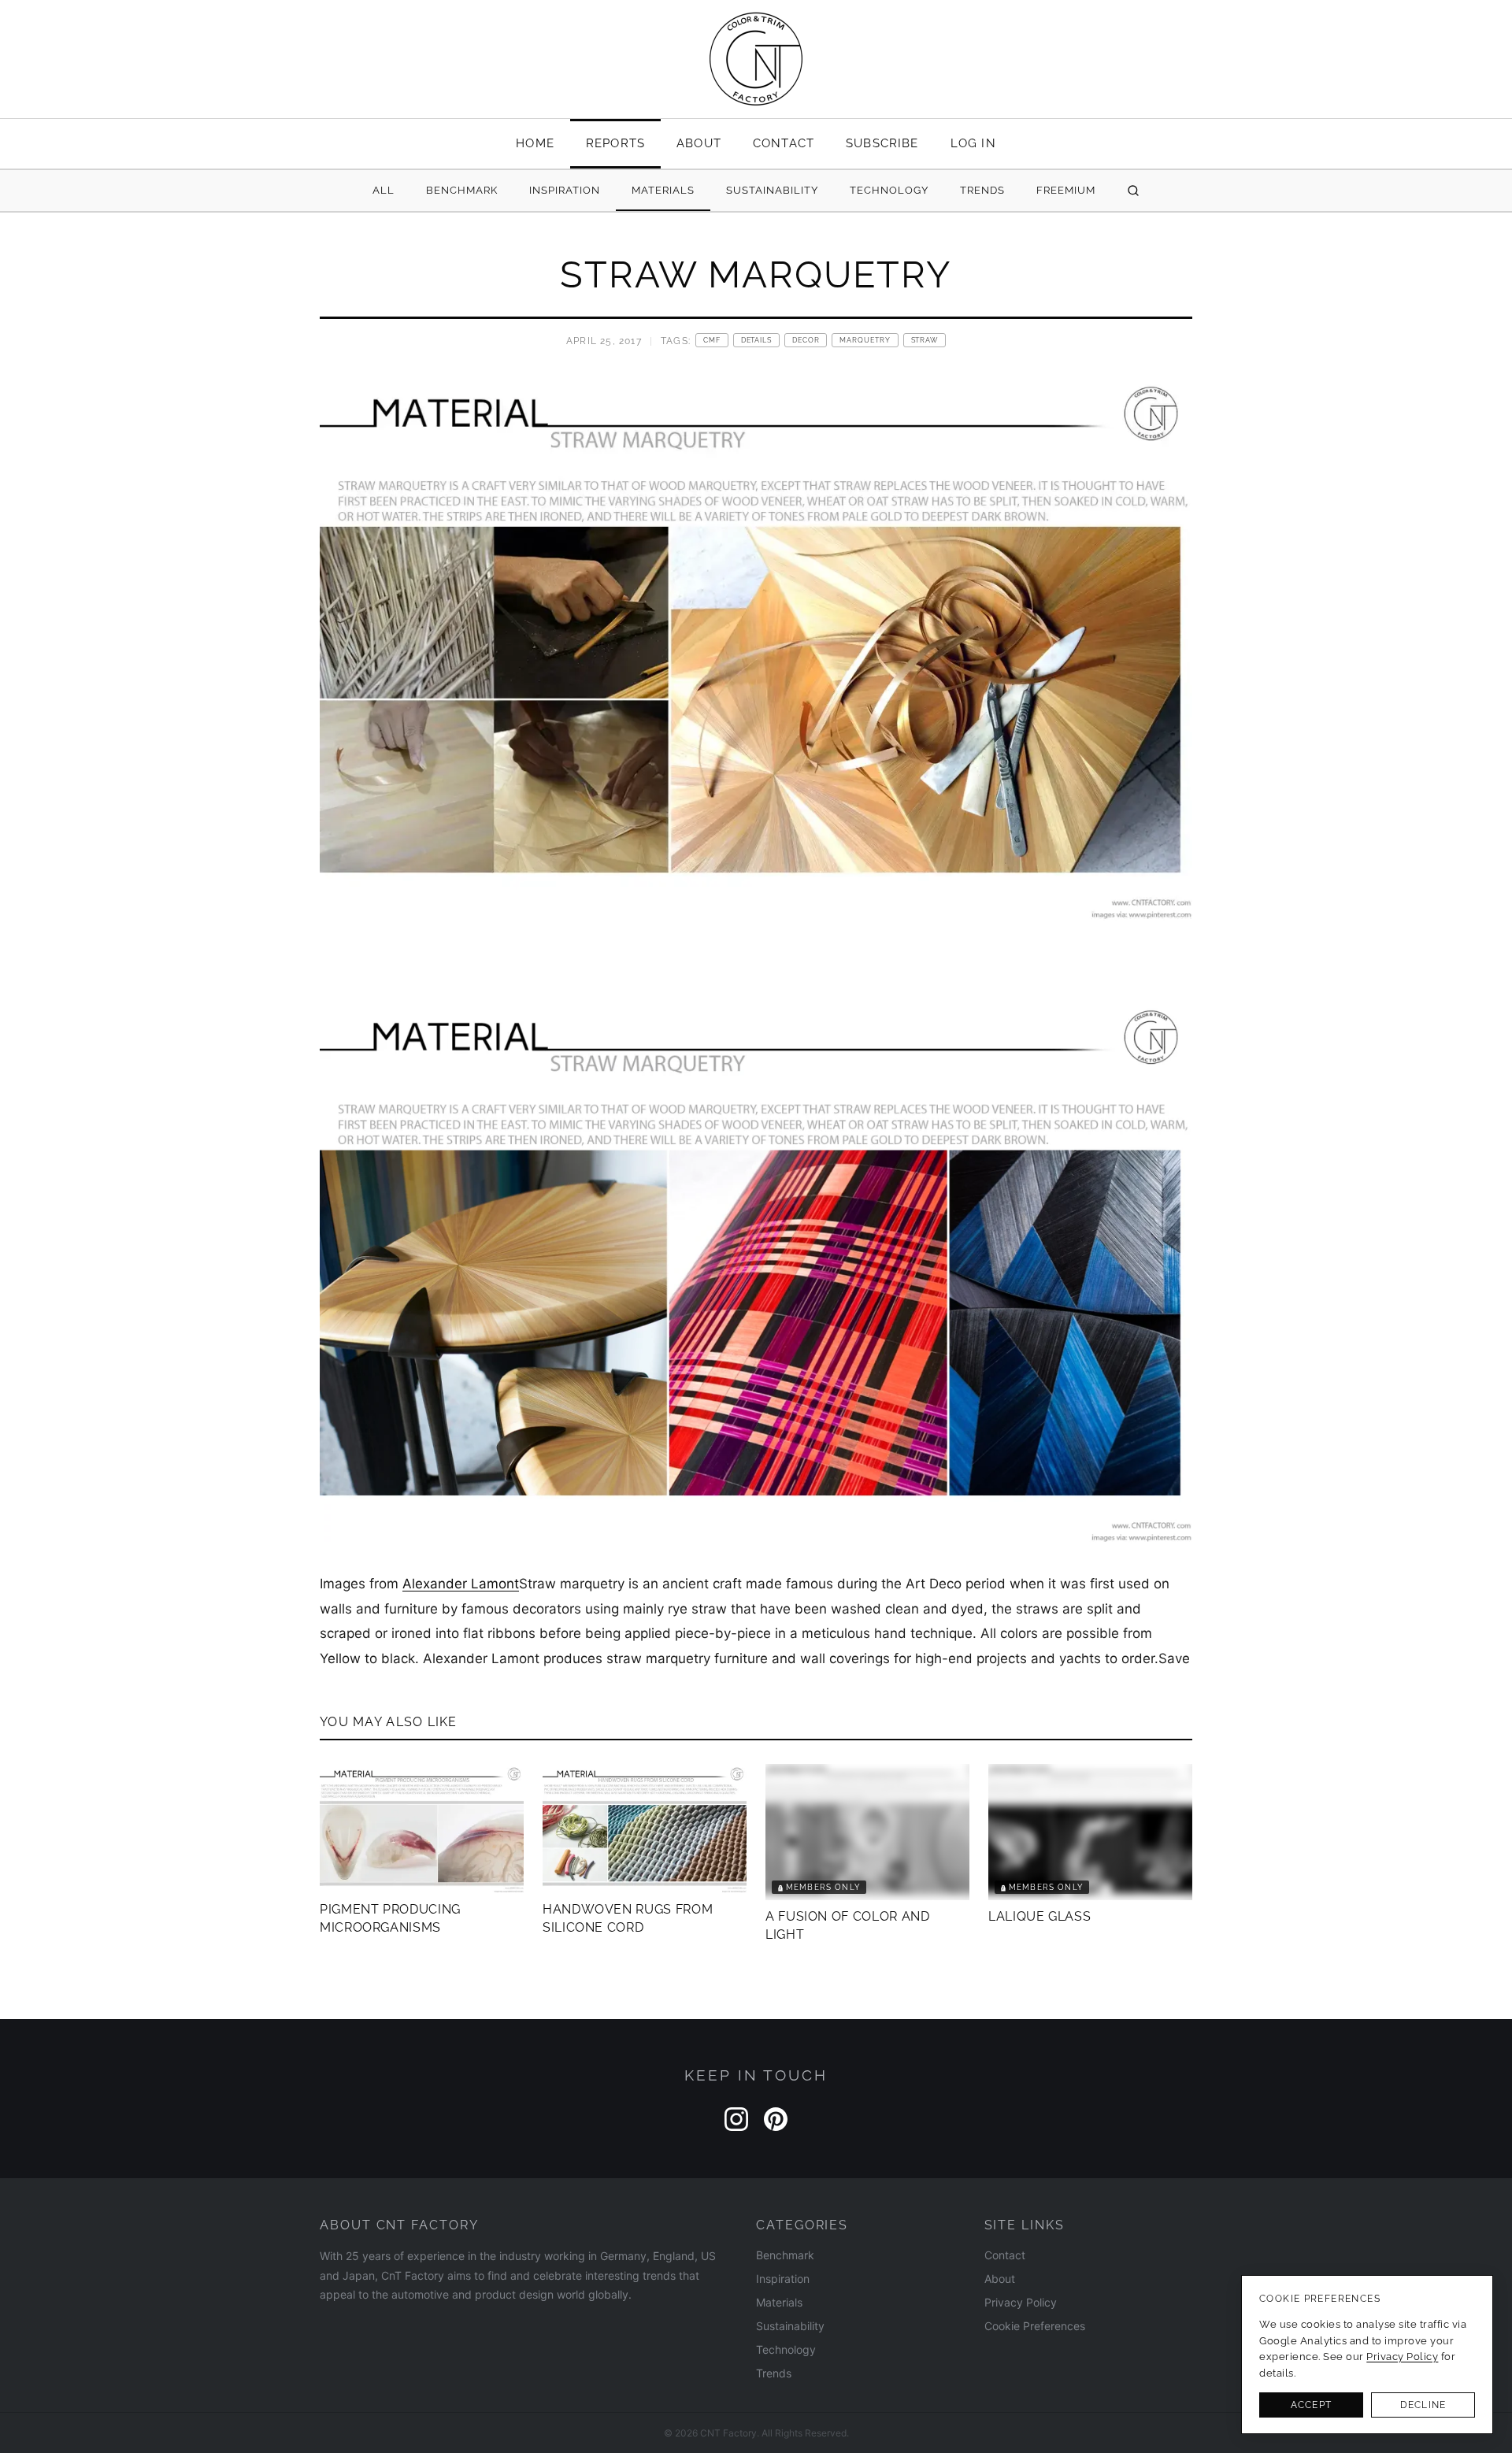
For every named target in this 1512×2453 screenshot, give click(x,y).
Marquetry (865, 340)
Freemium (1066, 190)
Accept (1311, 2405)
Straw (925, 340)
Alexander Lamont (461, 1584)
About (699, 143)
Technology (889, 190)
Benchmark (462, 190)
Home (535, 143)
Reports (615, 143)
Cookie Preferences (1035, 2326)
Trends (982, 190)
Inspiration (565, 190)
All (384, 190)
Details (756, 340)
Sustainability (772, 190)
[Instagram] (736, 2119)
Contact (784, 143)
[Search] (1133, 191)
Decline (1423, 2405)
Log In (973, 143)
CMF (712, 340)
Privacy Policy (1021, 2302)
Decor (806, 340)
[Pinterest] (776, 2119)
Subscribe (882, 143)
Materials (663, 190)
